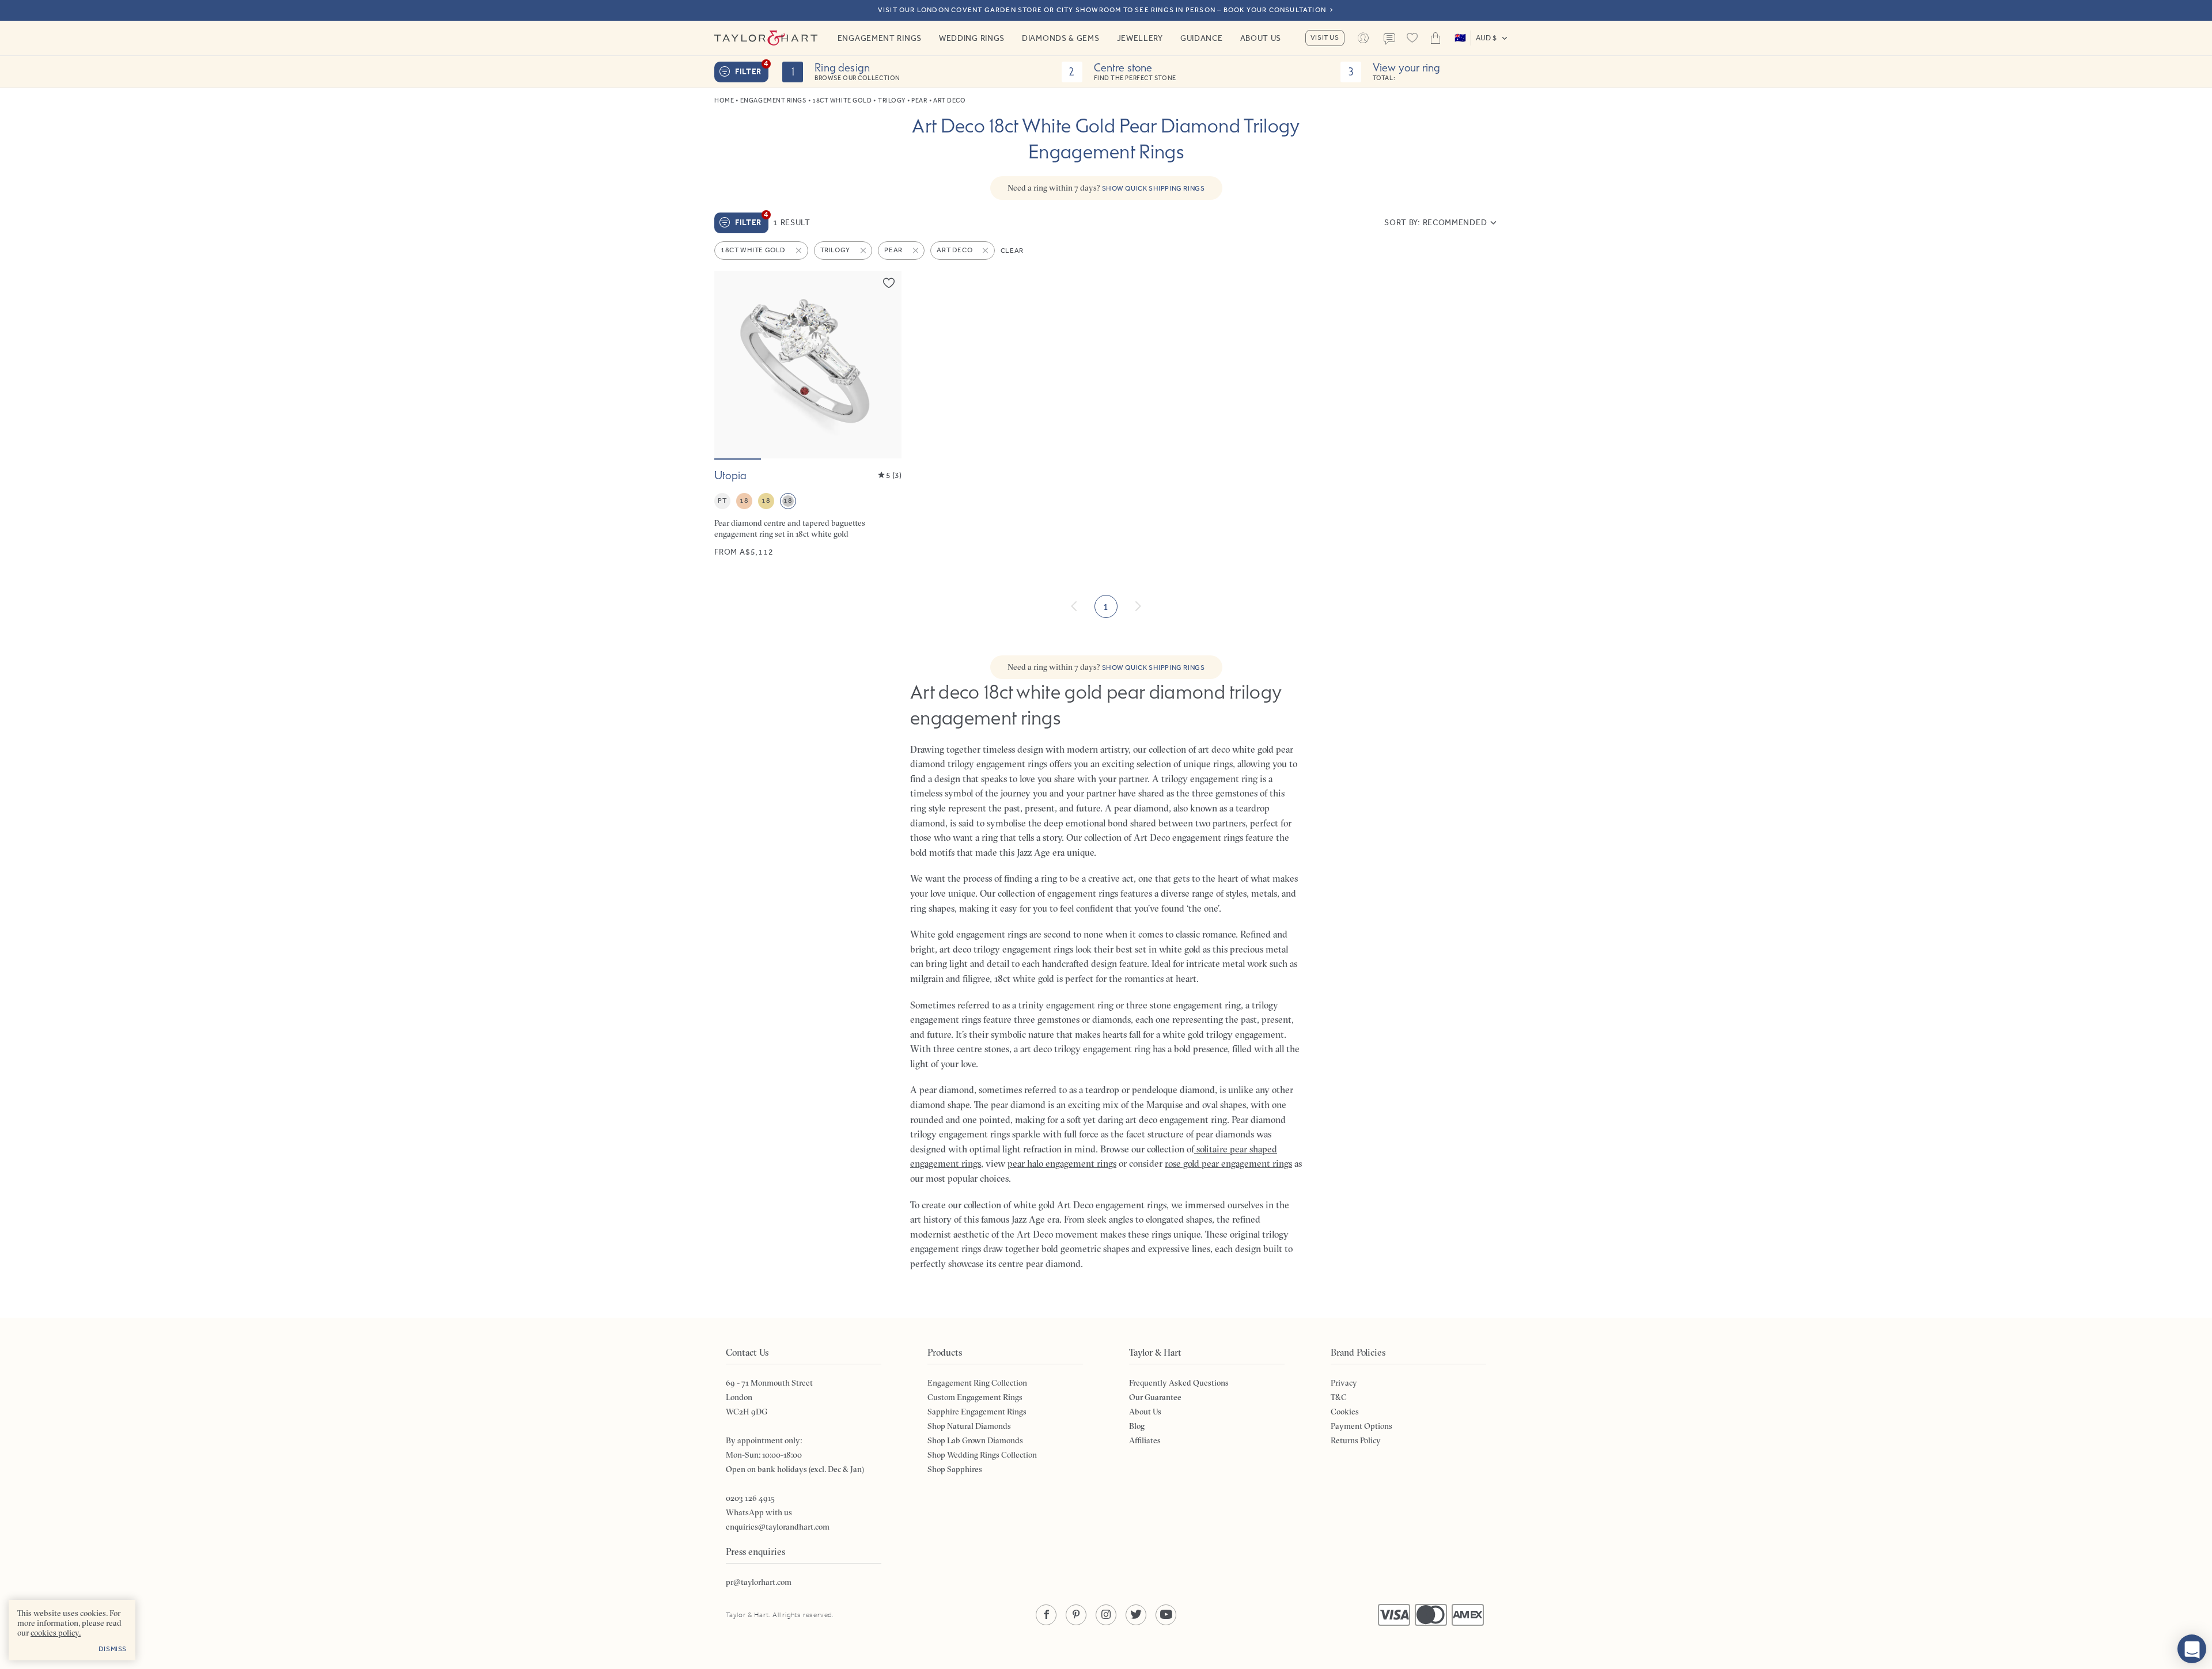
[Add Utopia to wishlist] (889, 283)
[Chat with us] (2192, 1649)
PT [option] (722, 500)
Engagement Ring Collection (977, 1383)
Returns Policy (1356, 1440)
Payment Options (1361, 1426)
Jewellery (1140, 38)
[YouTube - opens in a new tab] (1166, 1615)
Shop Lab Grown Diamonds (975, 1440)
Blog (1137, 1426)
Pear (919, 100)
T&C (1339, 1397)
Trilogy (892, 100)
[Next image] (885, 365)
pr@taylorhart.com (759, 1582)
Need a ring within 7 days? (1106, 188)
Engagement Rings (880, 38)
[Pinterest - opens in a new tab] (1076, 1615)
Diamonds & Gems (1061, 38)
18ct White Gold (842, 100)
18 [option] (744, 500)
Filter (752, 69)
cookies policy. (56, 1633)
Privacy (1344, 1383)
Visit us (1325, 37)
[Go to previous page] (1074, 606)
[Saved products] (1412, 38)
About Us (1261, 38)
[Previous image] (730, 365)
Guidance (1202, 38)
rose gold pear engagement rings (1228, 1163)
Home (724, 100)
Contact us (1389, 39)
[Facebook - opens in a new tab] (1046, 1615)
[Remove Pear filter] (916, 251)
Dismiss (113, 1649)
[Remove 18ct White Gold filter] (800, 251)
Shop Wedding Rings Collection (982, 1455)
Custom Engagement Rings (975, 1397)
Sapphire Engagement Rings (977, 1412)
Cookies (1345, 1412)
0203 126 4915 (750, 1498)
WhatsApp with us (759, 1512)
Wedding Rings (972, 38)
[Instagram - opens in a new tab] (1106, 1615)
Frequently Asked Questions (1179, 1383)
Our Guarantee (1155, 1397)
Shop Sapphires (955, 1469)
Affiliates (1145, 1440)
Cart (1435, 38)
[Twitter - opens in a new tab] (1136, 1615)
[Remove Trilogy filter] (864, 251)
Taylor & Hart (766, 38)
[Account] (1363, 38)
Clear (1012, 251)
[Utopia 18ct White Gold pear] (808, 414)
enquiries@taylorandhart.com (778, 1527)
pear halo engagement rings (1062, 1163)
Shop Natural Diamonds (969, 1426)
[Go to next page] (1138, 606)
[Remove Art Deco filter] (986, 251)
